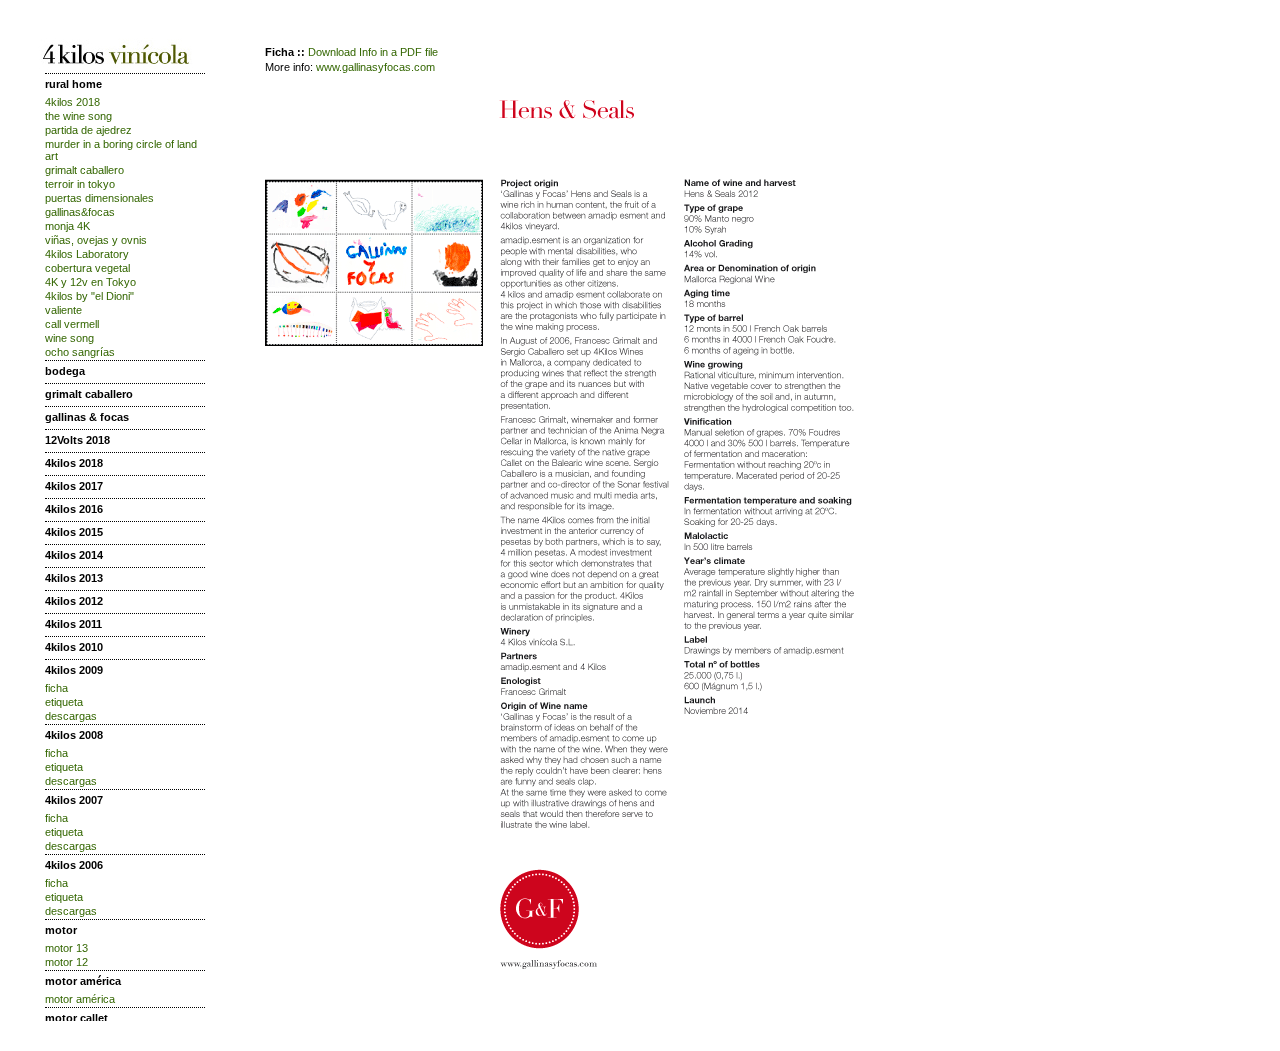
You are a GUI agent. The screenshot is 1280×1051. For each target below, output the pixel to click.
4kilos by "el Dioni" (89, 296)
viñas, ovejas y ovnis (96, 240)
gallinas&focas (80, 212)
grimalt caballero (84, 170)
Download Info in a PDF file (373, 52)
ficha (56, 688)
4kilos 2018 (72, 102)
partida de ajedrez (88, 130)
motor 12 (66, 962)
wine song (69, 338)
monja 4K (67, 226)
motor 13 (66, 948)
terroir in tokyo (80, 184)
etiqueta (64, 702)
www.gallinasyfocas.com (375, 67)
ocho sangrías (80, 352)
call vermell (72, 324)
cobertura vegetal (87, 268)
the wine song (78, 116)
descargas (71, 716)
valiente (63, 310)
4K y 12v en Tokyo (90, 282)
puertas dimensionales (99, 198)
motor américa (80, 999)
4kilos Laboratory (87, 254)
